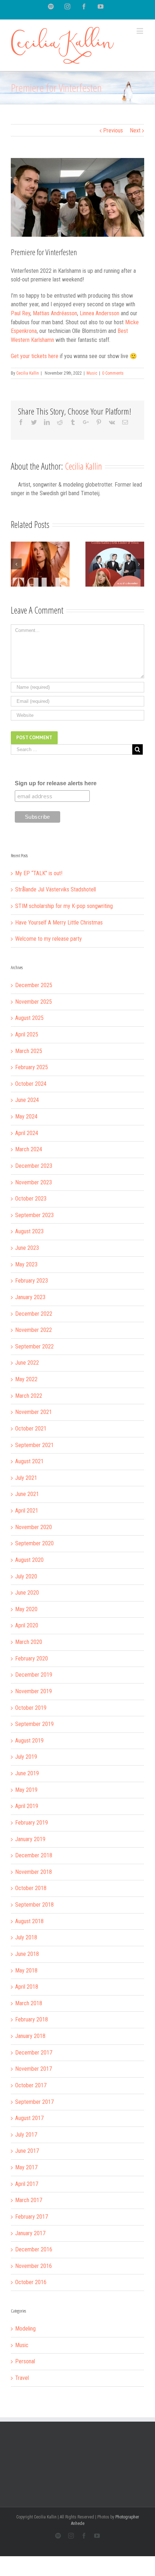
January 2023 (30, 1297)
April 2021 (27, 1511)
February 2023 (32, 1281)
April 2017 (27, 2184)
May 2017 (26, 2167)
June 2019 (27, 1773)
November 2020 (34, 1527)
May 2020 (26, 1609)
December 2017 (34, 2053)
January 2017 (30, 2233)
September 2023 (34, 1215)
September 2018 (34, 1905)
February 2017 (32, 2217)
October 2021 (31, 1429)
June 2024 (27, 1100)
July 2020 (26, 1576)
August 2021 (29, 1461)
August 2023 (29, 1231)
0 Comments (113, 373)
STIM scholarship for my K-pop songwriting (64, 906)
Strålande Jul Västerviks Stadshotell (56, 889)
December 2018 (34, 1855)
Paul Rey (21, 313)
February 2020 (32, 1658)
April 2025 (27, 1034)
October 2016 (31, 2282)
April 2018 (27, 1987)
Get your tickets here (35, 356)
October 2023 (31, 1199)
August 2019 (29, 1741)
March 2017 (29, 2200)
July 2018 (26, 1937)
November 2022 (34, 1330)
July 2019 (26, 1757)
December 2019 (34, 1675)
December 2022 (34, 1314)
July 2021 (26, 1478)
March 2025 (29, 1051)
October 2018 (31, 1888)
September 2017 (34, 2102)
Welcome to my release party (48, 939)
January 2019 (30, 1839)
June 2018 (27, 1954)
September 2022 (34, 1346)
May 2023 (26, 1264)
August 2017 (29, 2118)
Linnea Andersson (99, 313)
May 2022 (26, 1379)
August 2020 (29, 1560)
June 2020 (27, 1593)
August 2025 (29, 1018)
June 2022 (27, 1363)
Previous (113, 130)
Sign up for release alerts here (56, 783)
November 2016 (34, 2266)
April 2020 (27, 1625)
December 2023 (34, 1166)
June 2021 (27, 1494)
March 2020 (29, 1642)
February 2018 (32, 2019)
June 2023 (27, 1248)
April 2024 (27, 1133)
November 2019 (34, 1691)
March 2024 (29, 1149)
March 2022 (29, 1396)
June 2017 (27, 2151)
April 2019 (27, 1806)
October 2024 (31, 1084)
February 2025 (32, 1067)
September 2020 (34, 1543)
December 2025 (34, 985)
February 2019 (32, 1823)
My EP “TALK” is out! (39, 873)
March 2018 (29, 2003)
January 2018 (30, 2036)
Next (135, 130)
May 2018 (26, 1971)
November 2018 (34, 1872)
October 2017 (31, 2085)
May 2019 (26, 1790)
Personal (25, 2361)
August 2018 (29, 1921)
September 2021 (34, 1445)
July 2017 (26, 2135)
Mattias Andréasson (55, 313)
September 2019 (34, 1724)
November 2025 (34, 1002)
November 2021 (34, 1412)
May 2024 (26, 1117)
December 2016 (34, 2249)
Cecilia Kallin (28, 373)
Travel (22, 2378)
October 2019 (31, 1708)
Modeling (25, 2329)
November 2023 (34, 1182)
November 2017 (34, 2069)
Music (92, 373)
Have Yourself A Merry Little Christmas (59, 923)
